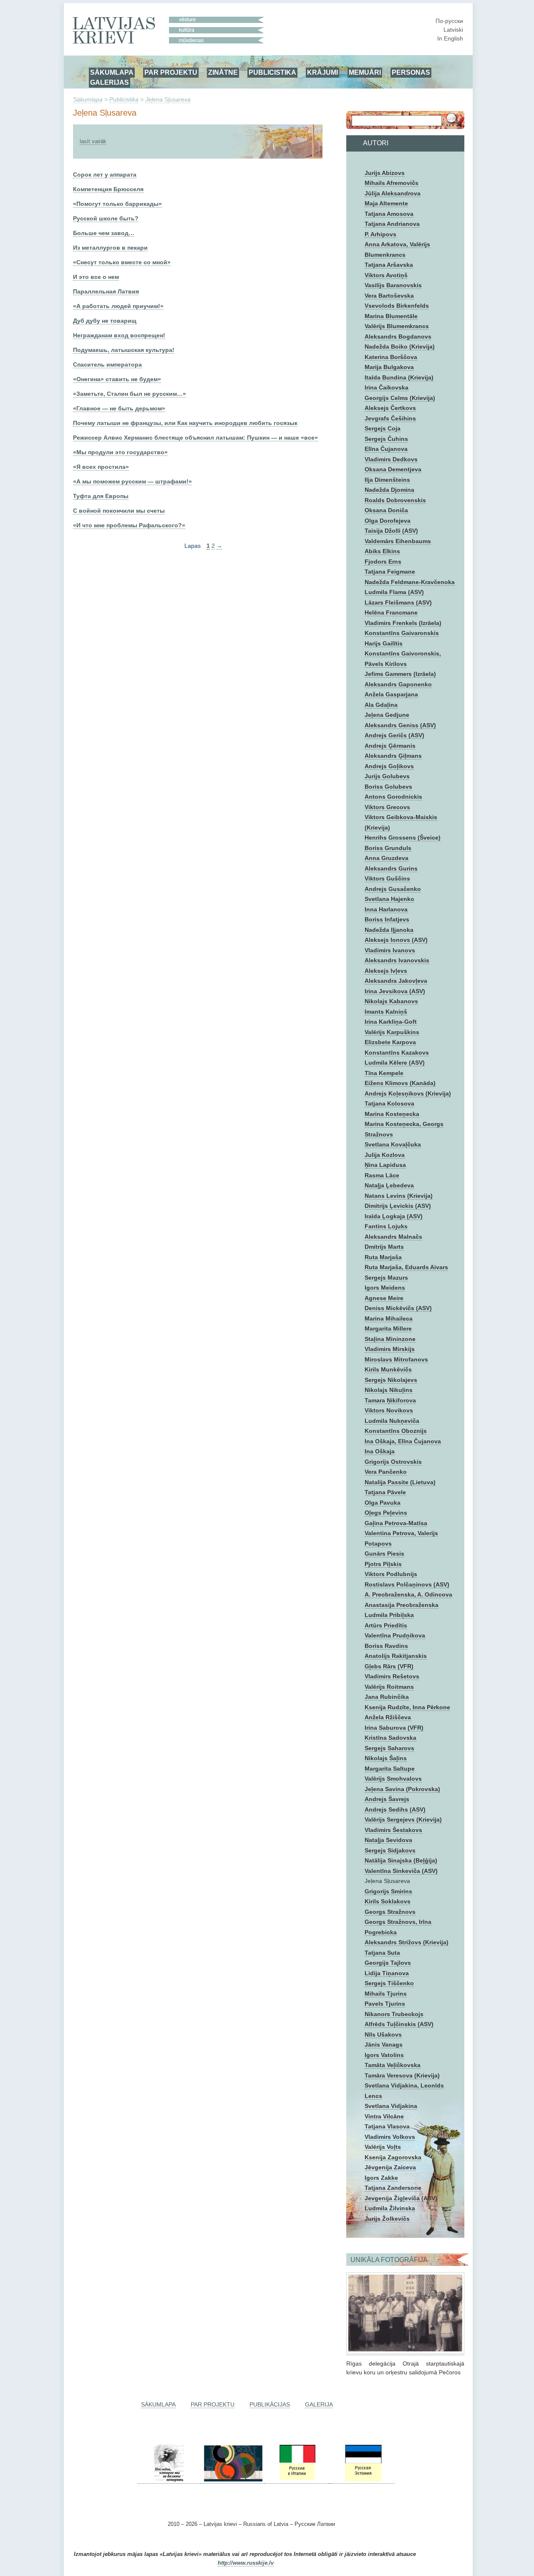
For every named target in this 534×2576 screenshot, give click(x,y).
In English (450, 38)
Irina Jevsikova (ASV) (395, 991)
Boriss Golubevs (388, 787)
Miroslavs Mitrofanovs (396, 1359)
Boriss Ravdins (386, 1646)
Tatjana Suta (382, 1953)
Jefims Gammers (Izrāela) (400, 674)
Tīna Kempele (384, 1073)
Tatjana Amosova (389, 214)
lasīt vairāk (93, 142)
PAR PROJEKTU (171, 72)
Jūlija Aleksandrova (393, 193)
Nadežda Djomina (389, 490)
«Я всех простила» (101, 467)
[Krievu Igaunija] (363, 2480)
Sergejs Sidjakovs (390, 1850)
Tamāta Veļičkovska (393, 2065)
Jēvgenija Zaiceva (390, 2167)
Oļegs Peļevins (386, 1513)
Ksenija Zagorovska (393, 2157)
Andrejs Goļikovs (389, 766)
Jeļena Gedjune (387, 715)
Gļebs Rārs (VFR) (389, 1666)
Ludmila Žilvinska (390, 2208)
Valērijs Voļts (383, 2147)
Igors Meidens (385, 1288)
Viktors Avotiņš (386, 275)
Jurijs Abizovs (385, 173)
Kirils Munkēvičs (388, 1369)
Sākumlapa (88, 99)
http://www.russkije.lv (246, 2563)
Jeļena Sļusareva (168, 99)
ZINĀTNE (223, 72)
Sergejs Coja (383, 428)
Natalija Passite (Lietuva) (400, 1482)
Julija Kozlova (385, 1155)
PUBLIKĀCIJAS (270, 2404)
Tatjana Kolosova (389, 1103)
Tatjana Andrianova (392, 224)
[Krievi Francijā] (330, 2480)
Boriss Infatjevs (387, 919)
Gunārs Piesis (384, 1554)
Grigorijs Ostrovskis (393, 1462)
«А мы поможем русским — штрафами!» (132, 481)
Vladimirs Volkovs (390, 2137)
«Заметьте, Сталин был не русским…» (130, 394)
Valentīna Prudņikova (395, 1635)
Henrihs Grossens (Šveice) (403, 838)
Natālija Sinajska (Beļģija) (401, 1860)
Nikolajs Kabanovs (391, 1001)
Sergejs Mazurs (386, 1278)
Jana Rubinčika (387, 1697)
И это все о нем (96, 277)
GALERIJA (319, 2404)
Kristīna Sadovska (390, 1738)
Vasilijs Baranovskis (393, 285)
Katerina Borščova (391, 357)
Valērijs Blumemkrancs (397, 326)
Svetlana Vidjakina (391, 2106)
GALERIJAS (110, 82)
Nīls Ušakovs (383, 2034)
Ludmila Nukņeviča (392, 1421)
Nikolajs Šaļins (386, 1758)
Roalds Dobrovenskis (395, 500)
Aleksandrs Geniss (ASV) (400, 725)
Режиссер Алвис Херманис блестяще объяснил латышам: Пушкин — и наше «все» (195, 438)
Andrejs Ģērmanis (390, 746)
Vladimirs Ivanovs (390, 950)
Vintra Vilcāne (384, 2116)
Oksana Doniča (386, 510)
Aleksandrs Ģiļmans (393, 756)
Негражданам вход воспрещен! (119, 335)
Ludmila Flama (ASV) (394, 592)
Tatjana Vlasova (387, 2126)
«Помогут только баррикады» (117, 204)
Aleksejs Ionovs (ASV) (396, 940)
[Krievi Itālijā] (297, 2480)
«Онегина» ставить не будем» (117, 379)
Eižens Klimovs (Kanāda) (400, 1083)
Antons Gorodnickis (393, 797)
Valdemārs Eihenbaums (398, 541)
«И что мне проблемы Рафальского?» (129, 525)
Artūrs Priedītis (386, 1625)
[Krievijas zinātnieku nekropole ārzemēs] (169, 2480)
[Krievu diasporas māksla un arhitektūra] (232, 2480)
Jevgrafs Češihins (390, 418)
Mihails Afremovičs (392, 183)
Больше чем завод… (104, 233)
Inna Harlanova (386, 909)
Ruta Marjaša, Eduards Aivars (406, 1267)
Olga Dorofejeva (388, 521)
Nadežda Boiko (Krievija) (400, 347)
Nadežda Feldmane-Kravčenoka (410, 582)
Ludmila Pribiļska (389, 1615)
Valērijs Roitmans (389, 1687)
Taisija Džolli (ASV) (391, 531)
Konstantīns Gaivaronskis (402, 633)
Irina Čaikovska (387, 387)
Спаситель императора (107, 364)
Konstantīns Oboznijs (396, 1431)
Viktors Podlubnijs (391, 1574)
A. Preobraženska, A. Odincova (408, 1594)
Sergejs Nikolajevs (391, 1380)
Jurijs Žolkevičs (387, 2219)
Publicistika (124, 99)
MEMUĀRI (365, 72)
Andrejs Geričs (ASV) (394, 735)
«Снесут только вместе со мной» (122, 262)
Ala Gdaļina (381, 705)
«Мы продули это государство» (120, 452)
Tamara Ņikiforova (390, 1400)
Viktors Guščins (387, 878)
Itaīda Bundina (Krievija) (399, 377)
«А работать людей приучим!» (118, 306)
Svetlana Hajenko (389, 899)
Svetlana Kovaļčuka (393, 1144)
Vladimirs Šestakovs (393, 1830)
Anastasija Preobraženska (402, 1605)
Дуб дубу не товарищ (105, 321)
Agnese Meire (384, 1298)
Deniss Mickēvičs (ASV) (398, 1308)
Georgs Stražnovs (390, 1912)
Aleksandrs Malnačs (393, 1237)
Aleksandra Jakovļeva (396, 981)
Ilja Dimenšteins (387, 480)
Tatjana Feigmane (390, 572)
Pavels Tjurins (385, 2004)
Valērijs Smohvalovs (393, 1779)
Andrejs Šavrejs (387, 1799)
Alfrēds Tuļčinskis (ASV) (399, 2024)
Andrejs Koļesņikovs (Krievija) (408, 1093)
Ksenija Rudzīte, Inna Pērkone (407, 1707)
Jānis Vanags (384, 2045)
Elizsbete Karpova (390, 1042)
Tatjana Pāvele (385, 1492)
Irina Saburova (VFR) (394, 1728)
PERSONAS (411, 72)
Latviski (453, 30)
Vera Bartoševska (389, 296)
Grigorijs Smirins (388, 1891)
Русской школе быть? (106, 218)
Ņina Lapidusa (385, 1165)
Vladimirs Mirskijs (390, 1349)
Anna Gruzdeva (387, 858)
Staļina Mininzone (390, 1339)
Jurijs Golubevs (387, 776)
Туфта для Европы (101, 496)
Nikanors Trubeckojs (394, 2014)
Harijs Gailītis (384, 643)
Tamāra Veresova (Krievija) (402, 2075)
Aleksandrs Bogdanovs (398, 337)
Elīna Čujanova (386, 449)
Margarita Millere (388, 1328)
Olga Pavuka (383, 1503)
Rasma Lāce (382, 1175)
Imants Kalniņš (386, 1012)
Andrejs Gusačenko (393, 889)
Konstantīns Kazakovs (397, 1053)
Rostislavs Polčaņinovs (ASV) (407, 1584)
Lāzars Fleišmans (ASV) (398, 602)
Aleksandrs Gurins (391, 868)
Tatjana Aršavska (389, 265)
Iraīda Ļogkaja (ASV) (394, 1216)
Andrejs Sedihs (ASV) (395, 1809)
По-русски (449, 21)
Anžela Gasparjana (391, 694)
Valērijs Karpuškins (392, 1032)
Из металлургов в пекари (110, 248)
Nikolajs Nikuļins (389, 1390)
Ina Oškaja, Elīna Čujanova (403, 1441)
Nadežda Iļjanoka (389, 930)
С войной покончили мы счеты (119, 511)
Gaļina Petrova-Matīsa (396, 1523)
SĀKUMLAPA (112, 72)
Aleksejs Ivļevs (386, 971)
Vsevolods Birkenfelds (397, 306)
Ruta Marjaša (383, 1257)
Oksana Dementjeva (393, 469)
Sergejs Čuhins (386, 439)
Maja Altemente (386, 203)
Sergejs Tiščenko (389, 1983)
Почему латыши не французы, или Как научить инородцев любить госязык (185, 423)
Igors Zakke (381, 2178)
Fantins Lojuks (386, 1226)
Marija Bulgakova (389, 367)
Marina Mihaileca (389, 1318)
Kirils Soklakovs (388, 1901)
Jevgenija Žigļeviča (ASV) (401, 2198)
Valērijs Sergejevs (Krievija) (403, 1819)
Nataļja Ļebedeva (389, 1185)
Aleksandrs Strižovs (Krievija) (407, 1942)
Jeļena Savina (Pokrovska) (402, 1789)
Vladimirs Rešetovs (392, 1676)
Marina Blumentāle (391, 316)
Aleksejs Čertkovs (390, 408)
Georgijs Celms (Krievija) (400, 398)
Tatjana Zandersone (393, 2188)
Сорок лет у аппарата (105, 175)
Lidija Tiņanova (387, 1973)
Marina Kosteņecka (392, 1114)
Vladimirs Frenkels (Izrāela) (403, 623)
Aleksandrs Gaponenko (398, 684)
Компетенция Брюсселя (108, 189)
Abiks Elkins (382, 551)
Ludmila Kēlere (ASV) (395, 1063)
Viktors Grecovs (387, 807)
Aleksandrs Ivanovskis (397, 960)
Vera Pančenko (386, 1472)
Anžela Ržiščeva (388, 1717)
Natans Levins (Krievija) (399, 1196)
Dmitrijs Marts (384, 1247)
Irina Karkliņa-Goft (391, 1022)
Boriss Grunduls (388, 848)
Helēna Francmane (391, 612)
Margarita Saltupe (390, 1769)
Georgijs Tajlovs (388, 1963)
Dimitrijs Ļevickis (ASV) (398, 1206)
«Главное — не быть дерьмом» (119, 408)
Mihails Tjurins (386, 1994)
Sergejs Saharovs (389, 1748)
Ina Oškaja (380, 1451)
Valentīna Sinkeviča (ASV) (401, 1871)
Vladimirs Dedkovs (391, 459)
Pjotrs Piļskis (383, 1564)
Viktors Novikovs (389, 1410)
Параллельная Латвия (106, 291)
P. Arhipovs (380, 234)
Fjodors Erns (383, 562)
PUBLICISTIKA (272, 72)
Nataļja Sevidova (388, 1840)
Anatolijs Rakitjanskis (396, 1656)
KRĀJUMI (322, 72)
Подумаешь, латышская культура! (124, 350)
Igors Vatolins (384, 2055)
